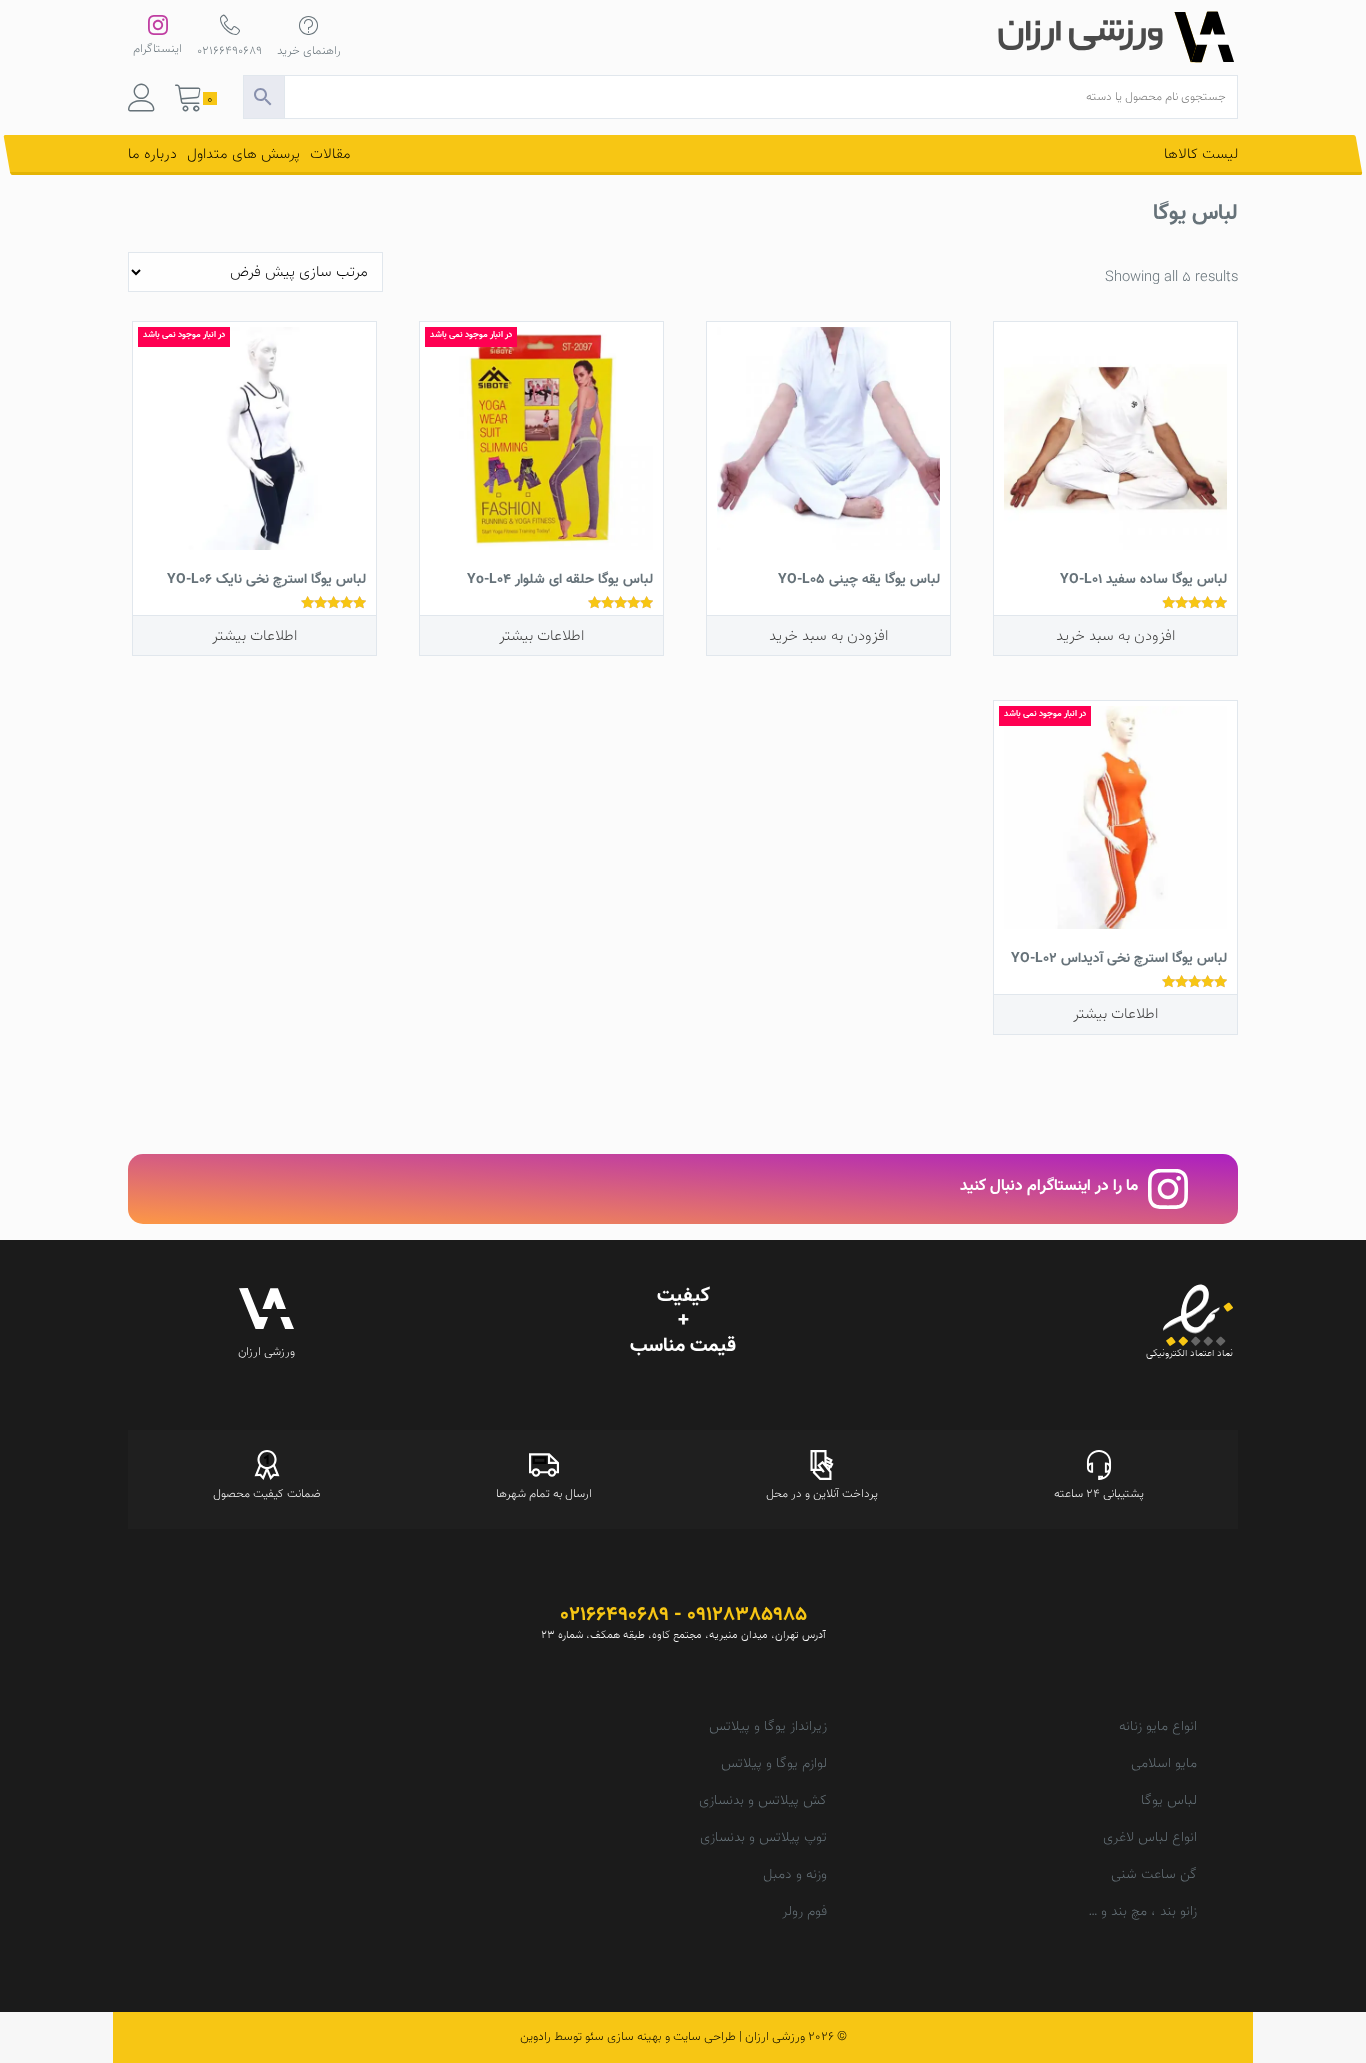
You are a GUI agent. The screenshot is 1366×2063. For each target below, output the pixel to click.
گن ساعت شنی (1154, 1875)
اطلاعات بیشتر (541, 636)
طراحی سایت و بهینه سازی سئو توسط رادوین (628, 2037)
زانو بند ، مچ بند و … (1142, 1912)
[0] (189, 102)
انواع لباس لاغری (1150, 1838)
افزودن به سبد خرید (1115, 636)
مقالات (330, 154)
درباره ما (152, 154)
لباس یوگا (1169, 1801)
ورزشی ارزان (775, 2037)
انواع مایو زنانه (1158, 1727)
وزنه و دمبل (795, 1875)
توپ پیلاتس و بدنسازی (763, 1838)
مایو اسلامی (1164, 1764)
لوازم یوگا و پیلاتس (774, 1764)
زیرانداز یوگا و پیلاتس (768, 1727)
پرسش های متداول (243, 154)
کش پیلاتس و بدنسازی (763, 1801)
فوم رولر (804, 1912)
